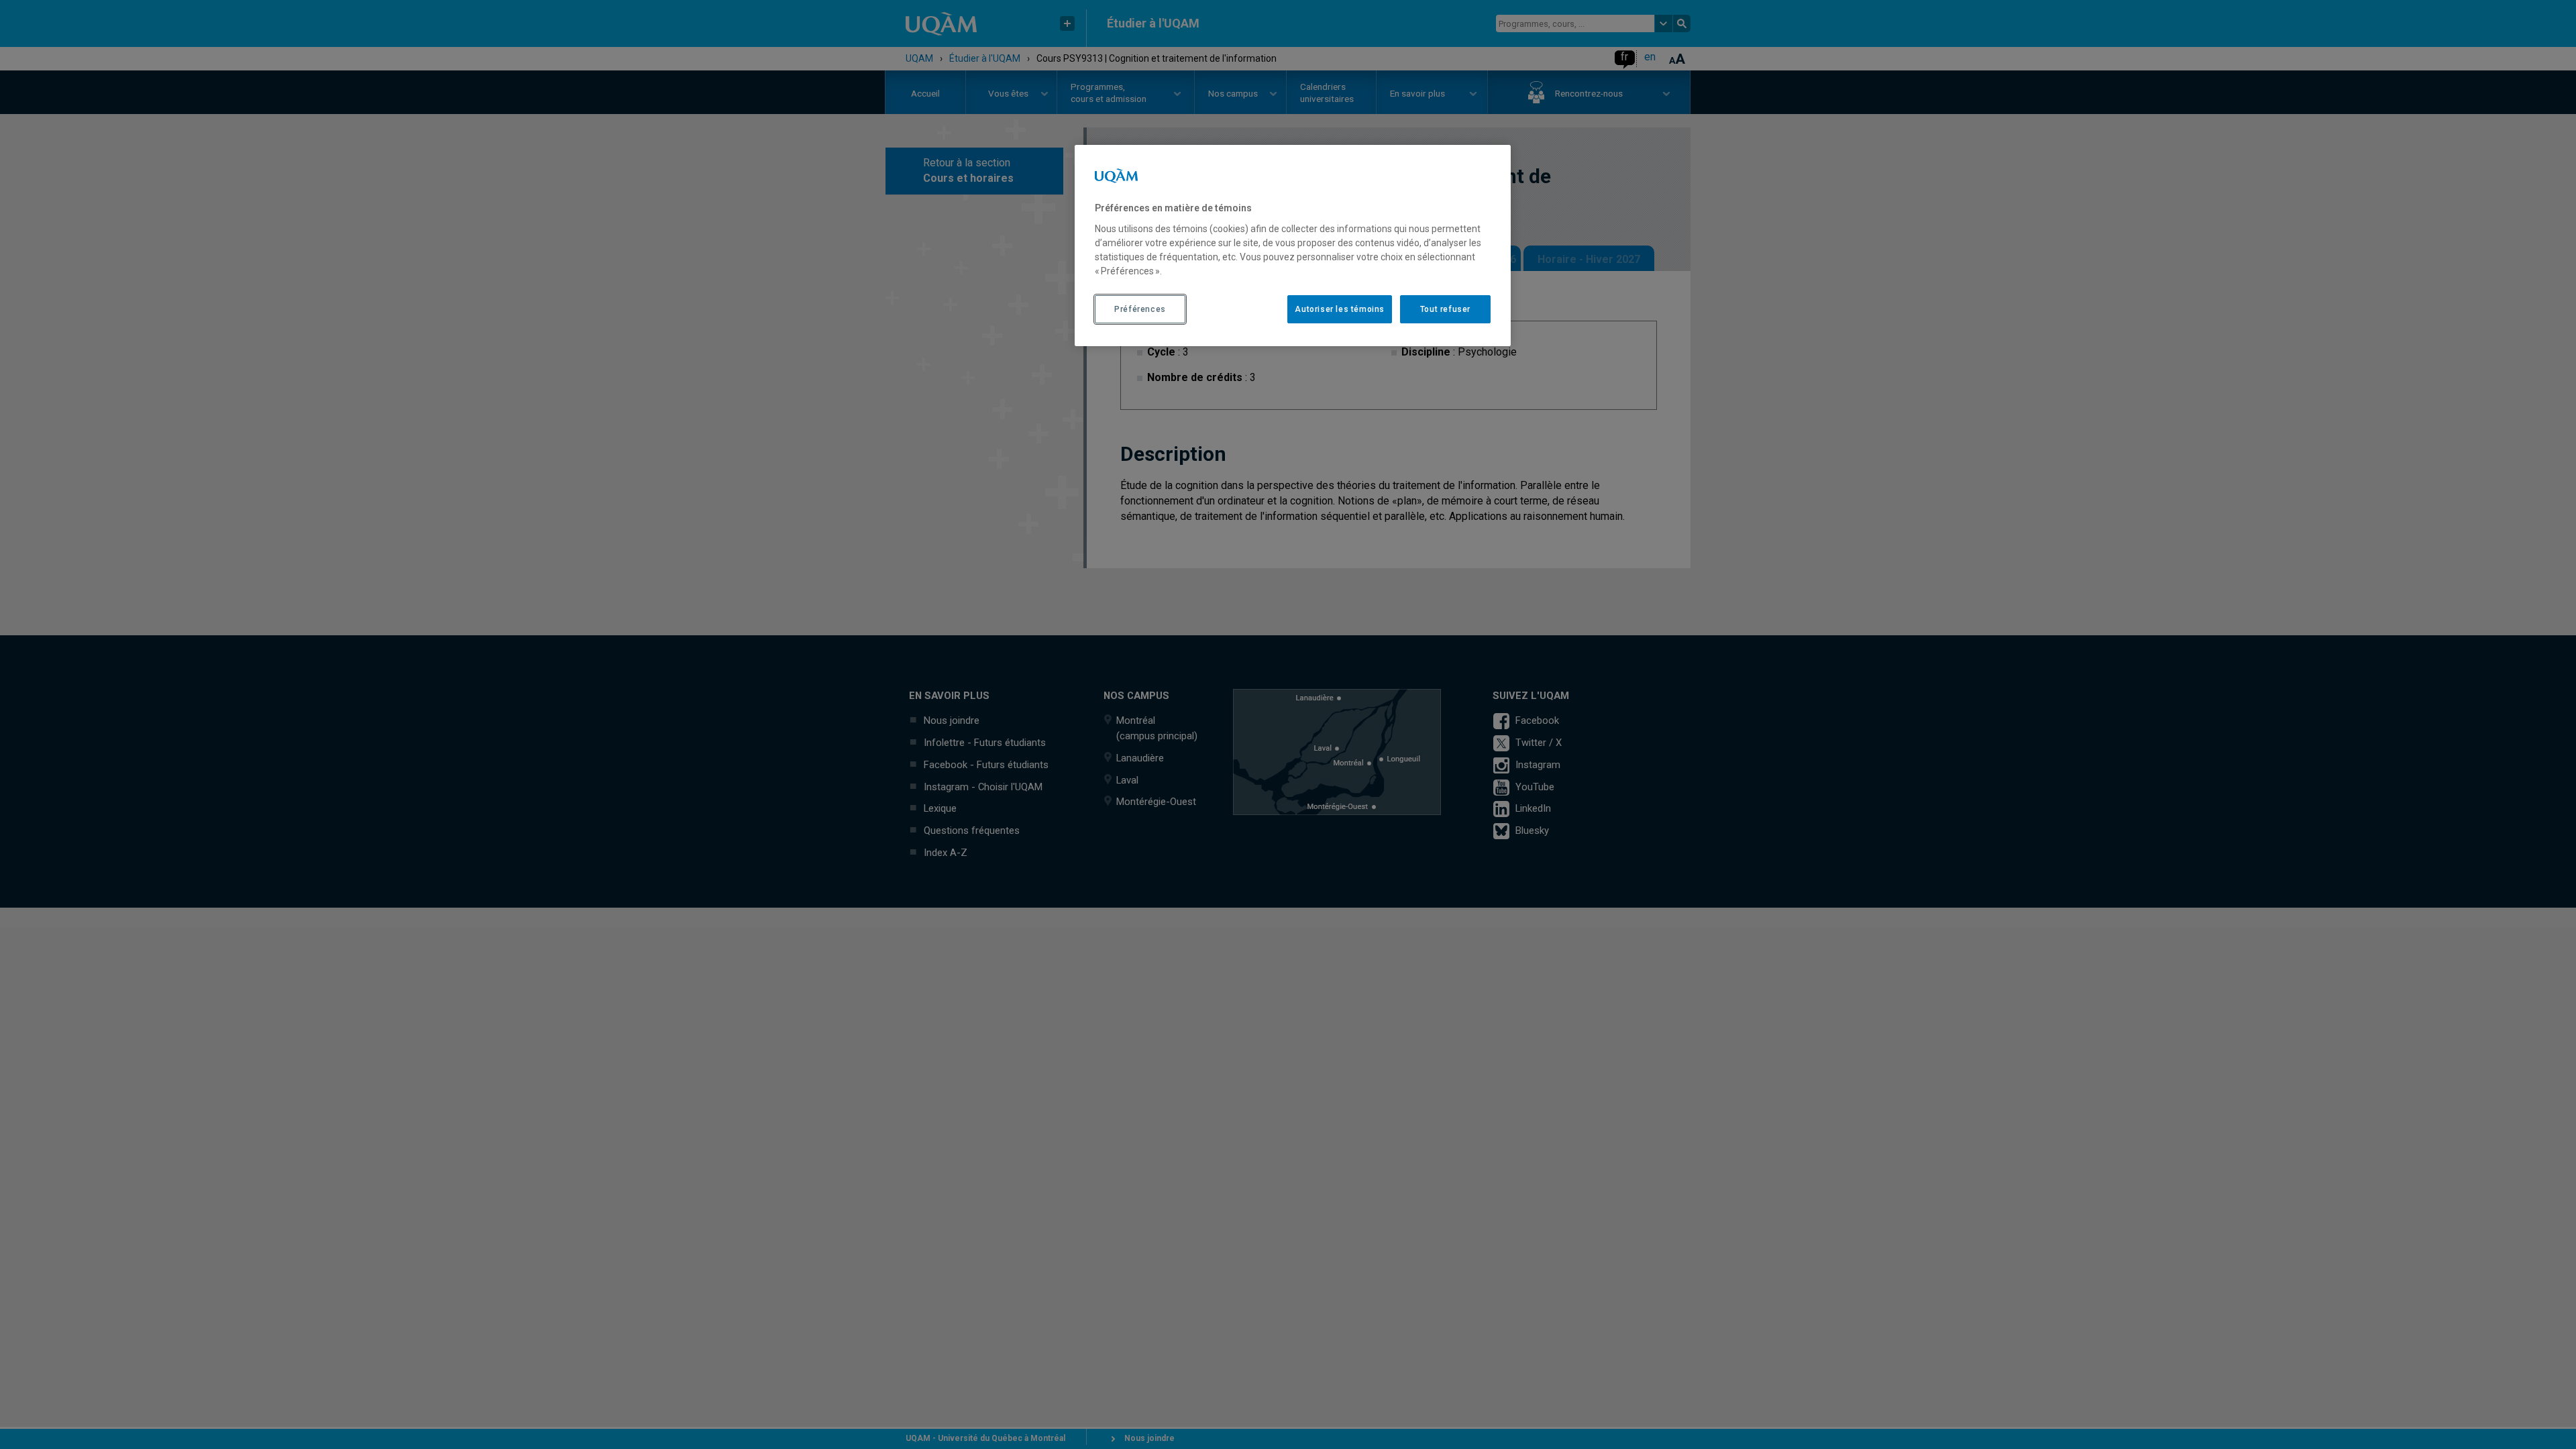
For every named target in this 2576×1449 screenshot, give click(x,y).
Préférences (1140, 309)
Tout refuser (1445, 309)
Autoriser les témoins (1340, 309)
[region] (1293, 246)
